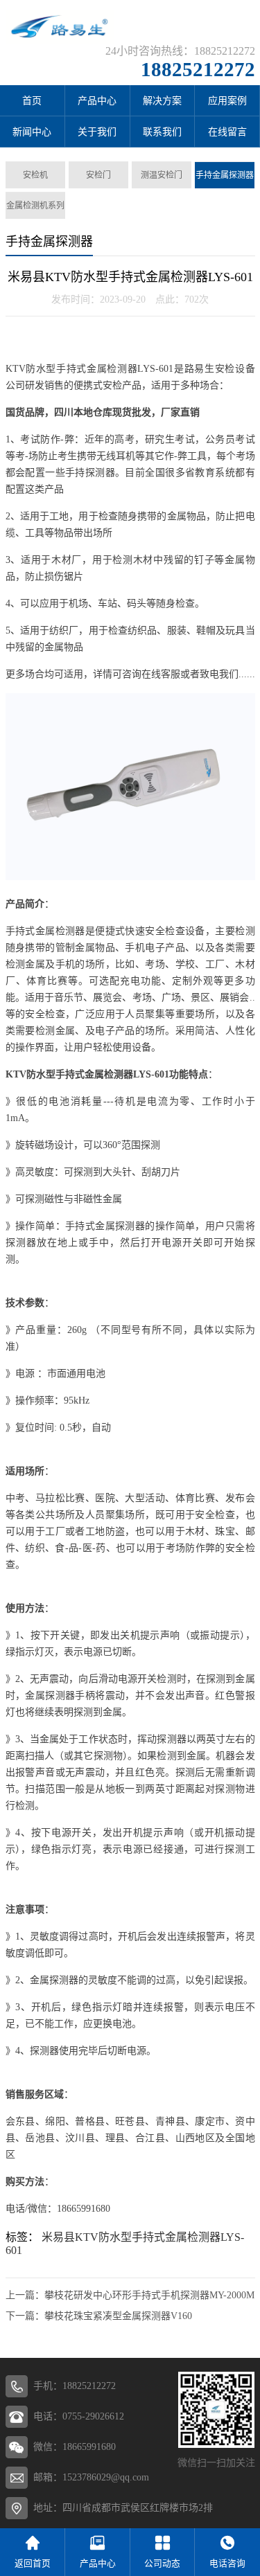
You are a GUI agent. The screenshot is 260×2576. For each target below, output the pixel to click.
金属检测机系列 (35, 206)
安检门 (98, 175)
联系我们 (162, 132)
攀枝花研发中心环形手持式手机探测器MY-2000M (149, 2295)
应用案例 (227, 101)
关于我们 (97, 132)
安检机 (35, 175)
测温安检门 (162, 175)
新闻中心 (32, 132)
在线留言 (227, 132)
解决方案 (162, 101)
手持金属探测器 (225, 175)
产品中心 (97, 101)
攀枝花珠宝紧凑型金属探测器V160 (118, 2316)
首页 (32, 101)
